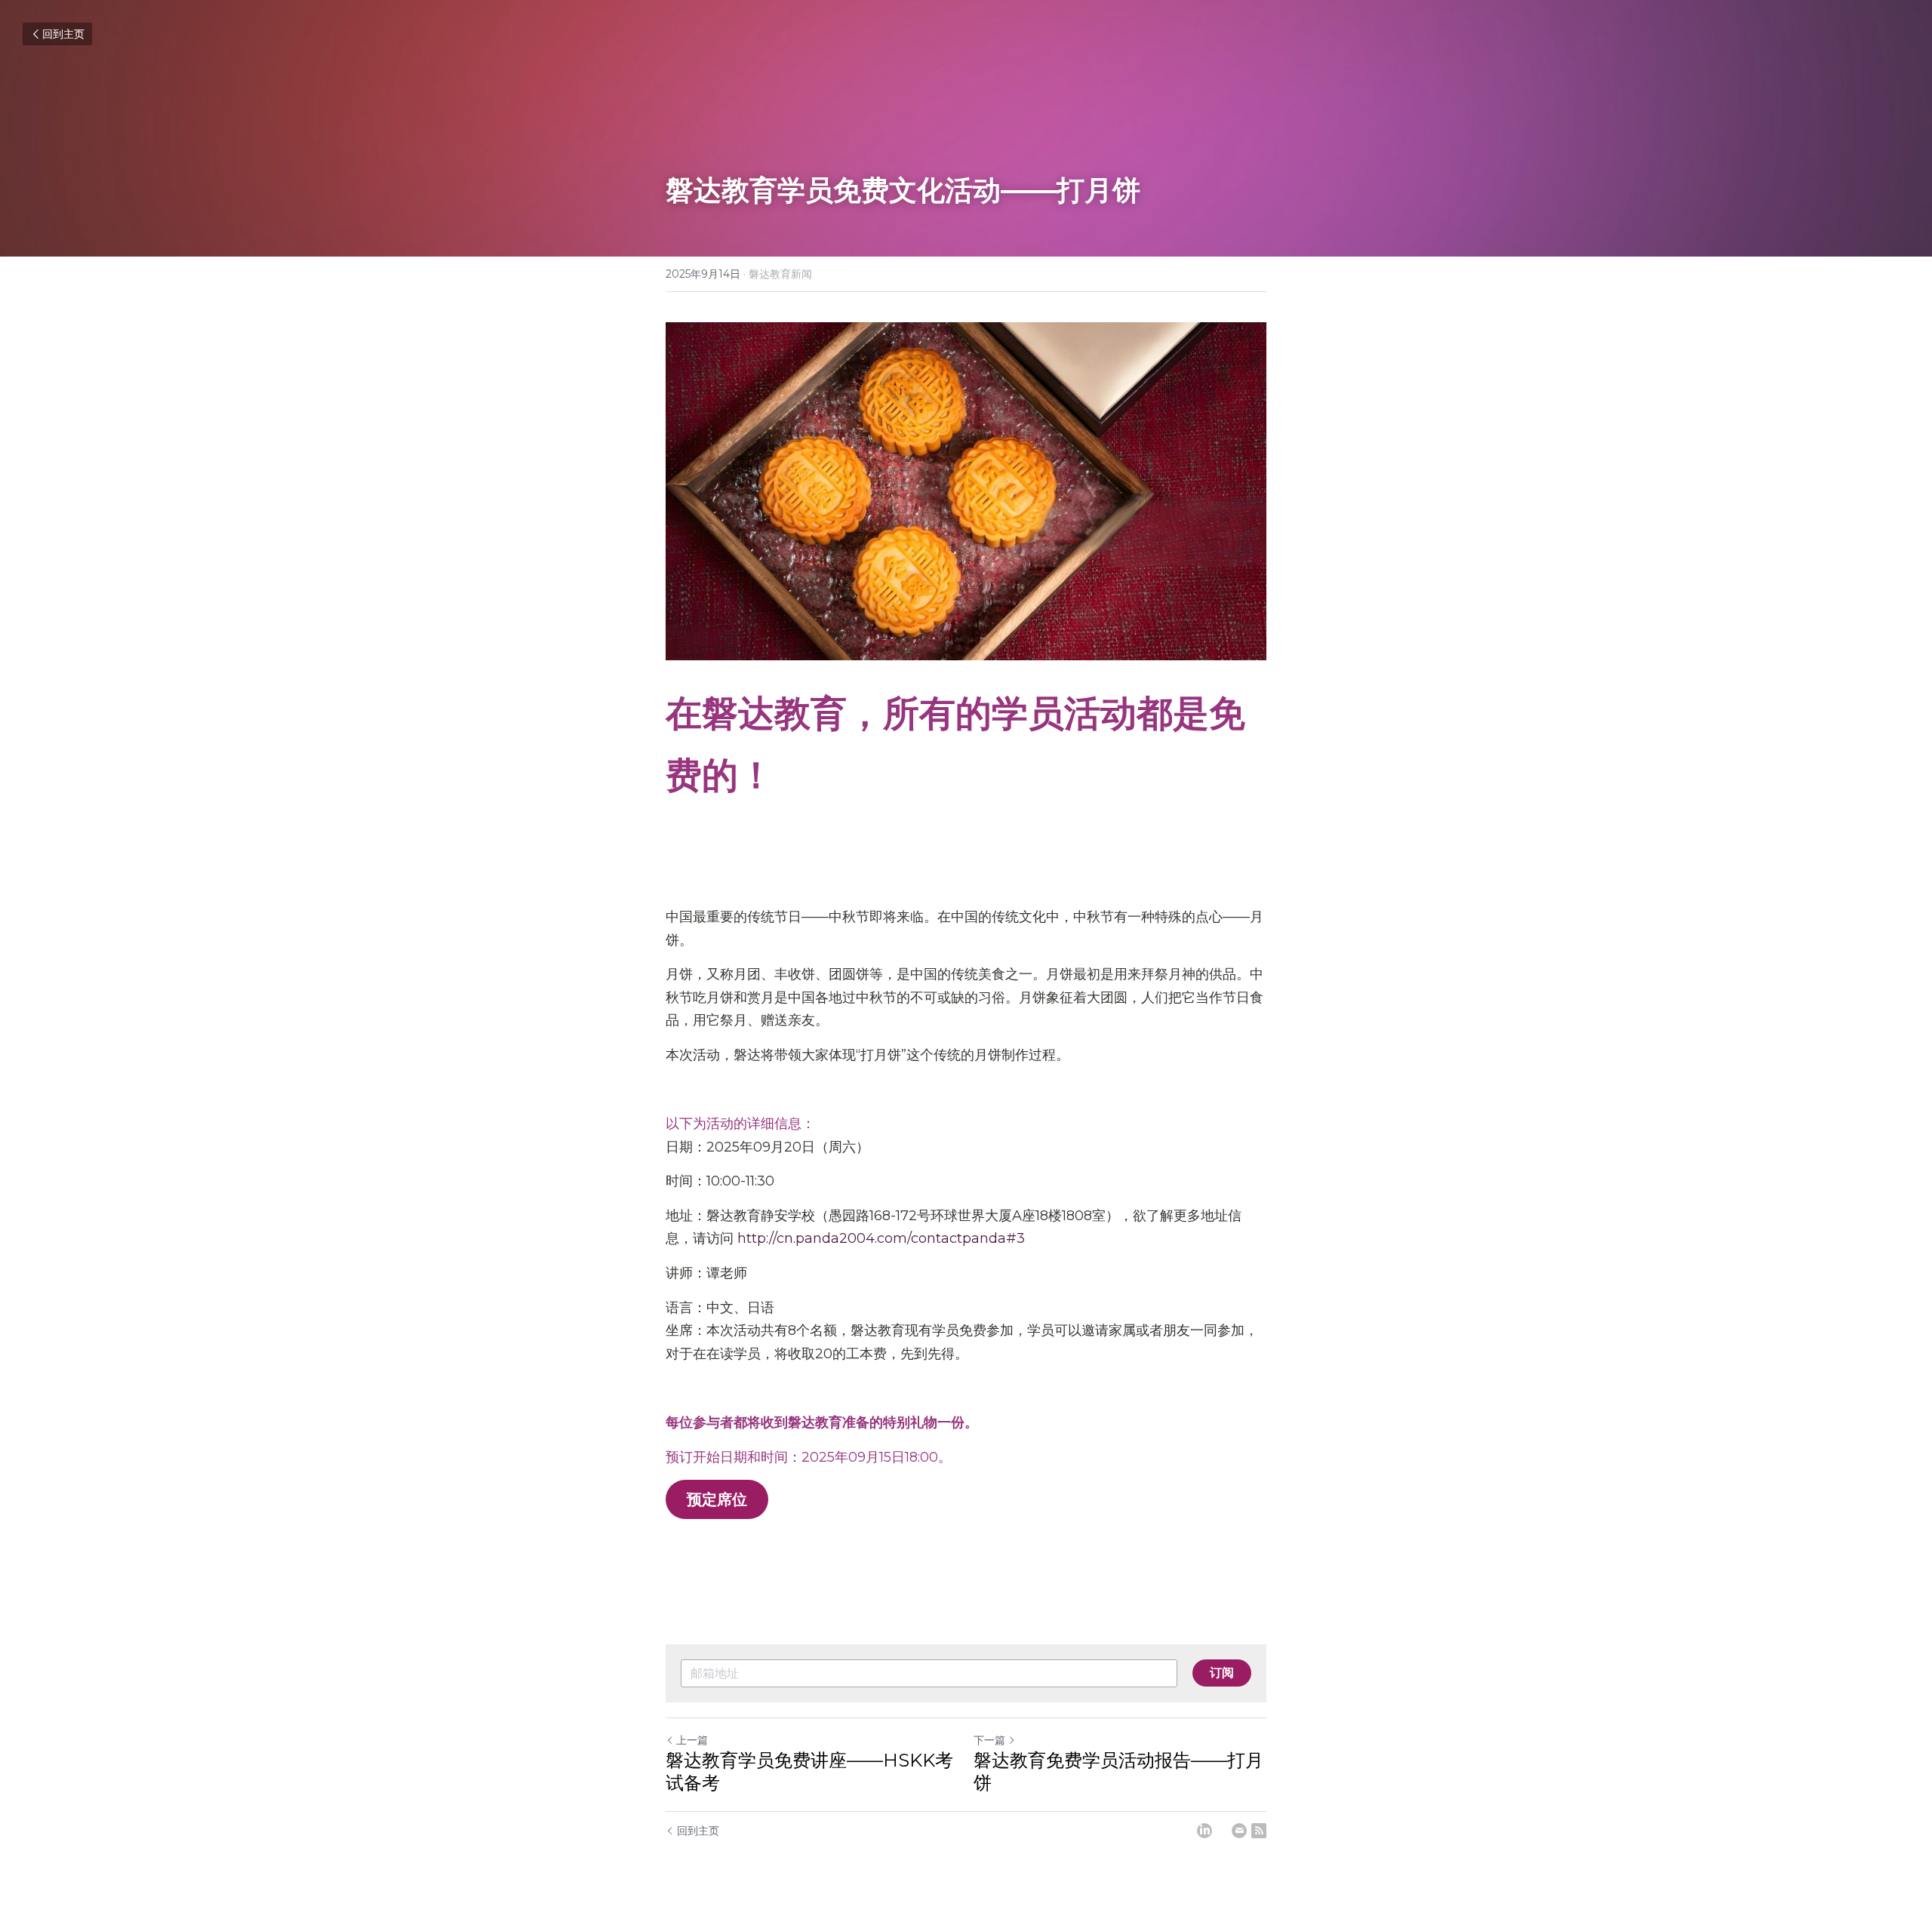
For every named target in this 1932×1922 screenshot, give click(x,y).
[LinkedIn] (1204, 1831)
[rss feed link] (1259, 1831)
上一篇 (692, 1740)
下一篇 (989, 1740)
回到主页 (63, 34)
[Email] (1239, 1831)
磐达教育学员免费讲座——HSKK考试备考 (809, 1771)
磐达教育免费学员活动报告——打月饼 (1118, 1771)
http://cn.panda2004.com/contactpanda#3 (881, 1238)
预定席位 (717, 1499)
